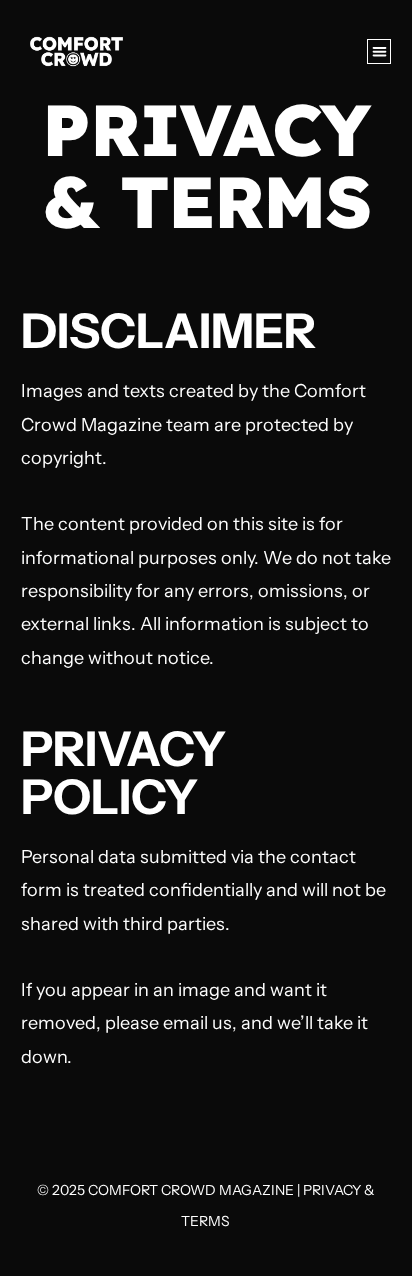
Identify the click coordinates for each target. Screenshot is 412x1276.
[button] (379, 51)
